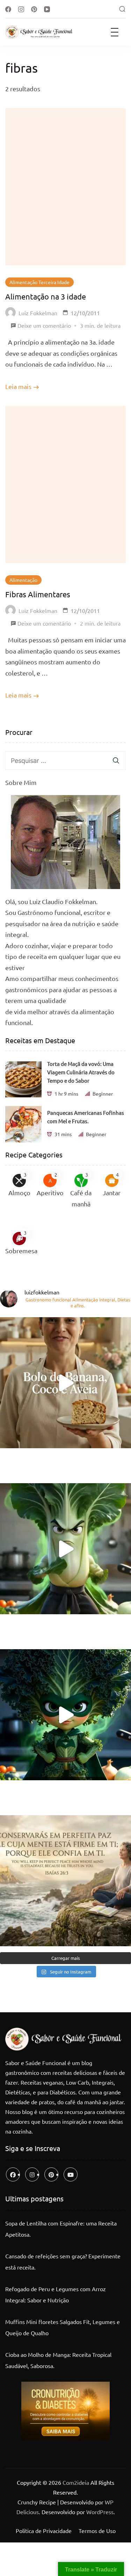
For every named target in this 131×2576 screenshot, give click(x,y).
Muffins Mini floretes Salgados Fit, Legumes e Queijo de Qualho (63, 2327)
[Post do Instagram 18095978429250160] (65, 1881)
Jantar (112, 1193)
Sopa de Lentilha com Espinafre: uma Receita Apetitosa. (61, 2229)
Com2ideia (75, 2482)
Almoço (19, 1193)
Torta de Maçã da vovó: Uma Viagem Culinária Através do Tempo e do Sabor (81, 1072)
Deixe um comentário (44, 326)
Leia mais (18, 386)
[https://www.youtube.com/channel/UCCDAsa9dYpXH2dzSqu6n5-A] (71, 2174)
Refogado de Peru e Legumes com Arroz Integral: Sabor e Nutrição (56, 2294)
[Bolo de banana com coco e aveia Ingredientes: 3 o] (65, 1383)
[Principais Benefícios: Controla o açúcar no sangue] (65, 1549)
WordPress (100, 2512)
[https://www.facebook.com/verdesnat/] (13, 2174)
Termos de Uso (97, 2531)
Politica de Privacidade (44, 2531)
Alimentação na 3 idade (46, 296)
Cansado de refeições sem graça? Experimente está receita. (63, 2261)
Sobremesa (21, 1251)
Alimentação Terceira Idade (39, 282)
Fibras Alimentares (38, 594)
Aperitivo (50, 1193)
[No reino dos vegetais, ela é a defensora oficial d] (65, 1715)
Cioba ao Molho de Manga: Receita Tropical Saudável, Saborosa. (58, 2360)
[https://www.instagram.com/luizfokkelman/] (32, 2174)
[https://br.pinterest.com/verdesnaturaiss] (51, 2174)
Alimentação (23, 580)
